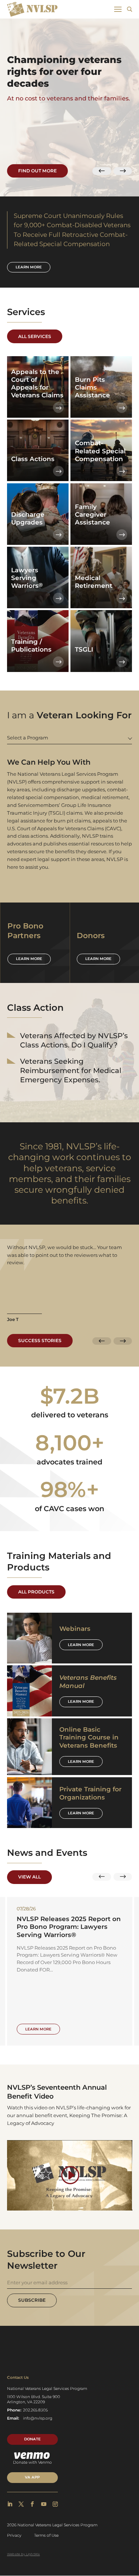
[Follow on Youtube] (44, 2504)
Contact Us (18, 2378)
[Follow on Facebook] (32, 2504)
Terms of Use (46, 2535)
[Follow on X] (21, 2504)
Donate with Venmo (32, 2462)
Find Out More (37, 171)
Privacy (14, 2535)
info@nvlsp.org (38, 2418)
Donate (32, 2439)
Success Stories (40, 1340)
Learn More (81, 1645)
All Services (35, 336)
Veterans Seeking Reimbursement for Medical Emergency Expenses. (71, 1070)
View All (29, 1877)
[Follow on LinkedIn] (10, 2504)
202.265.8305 (35, 2410)
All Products (36, 1592)
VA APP (32, 2477)
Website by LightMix (24, 2554)
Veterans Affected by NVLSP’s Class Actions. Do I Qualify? (74, 1040)
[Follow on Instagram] (55, 2504)
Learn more (29, 267)
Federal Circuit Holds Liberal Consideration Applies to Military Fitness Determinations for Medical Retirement (68, 1931)
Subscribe (32, 2300)
